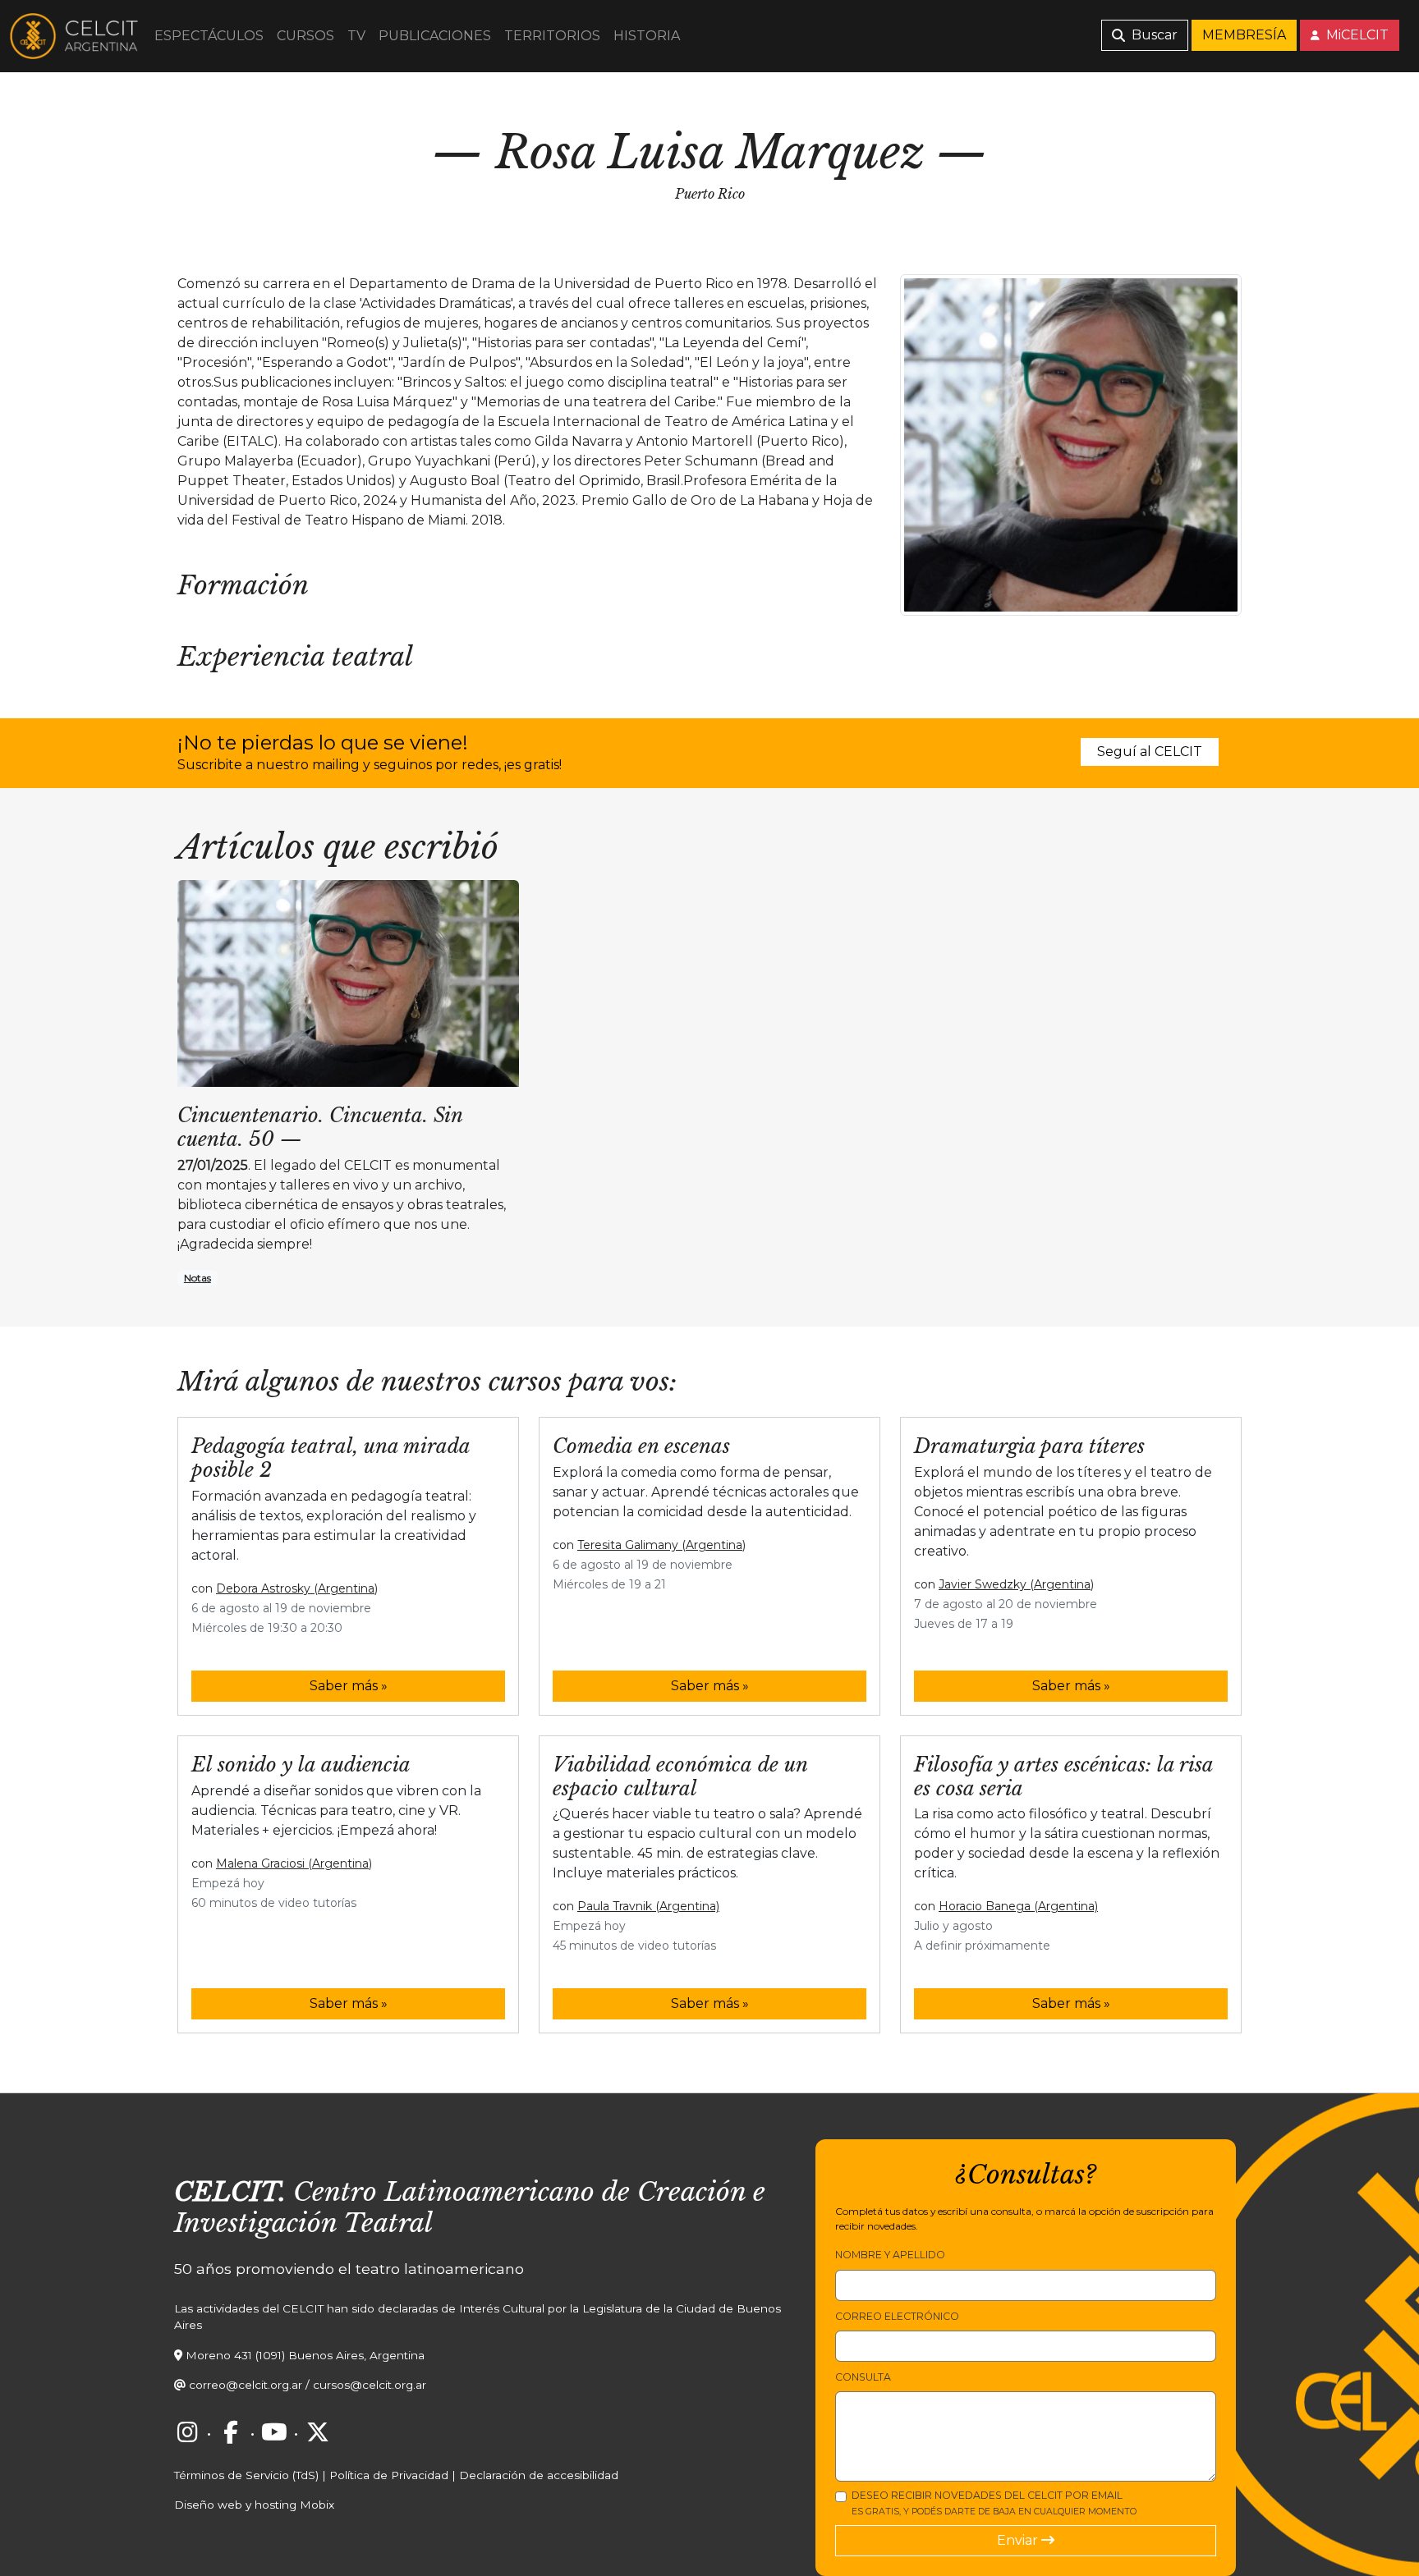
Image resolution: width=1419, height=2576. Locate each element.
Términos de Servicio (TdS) (246, 2475)
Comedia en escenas (641, 1446)
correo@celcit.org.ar (246, 2385)
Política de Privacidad (389, 2475)
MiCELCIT (1356, 35)
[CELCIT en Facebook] (231, 2432)
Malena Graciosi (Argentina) (294, 1863)
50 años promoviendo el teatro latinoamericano (349, 2269)
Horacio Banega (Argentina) (1018, 1906)
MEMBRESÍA (1244, 35)
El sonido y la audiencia (301, 1765)
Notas (197, 1278)
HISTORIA (647, 36)
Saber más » (349, 1686)
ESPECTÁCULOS (209, 36)
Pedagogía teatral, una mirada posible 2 (331, 1458)
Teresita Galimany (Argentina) (661, 1545)
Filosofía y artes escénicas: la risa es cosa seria (1063, 1776)
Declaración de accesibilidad (539, 2475)
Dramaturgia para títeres (1029, 1446)
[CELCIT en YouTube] (274, 2432)
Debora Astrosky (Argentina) (297, 1588)
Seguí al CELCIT (1150, 752)
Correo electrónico (897, 2316)
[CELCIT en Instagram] (187, 2432)
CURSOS (305, 36)
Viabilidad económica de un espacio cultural (680, 1776)
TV (356, 36)
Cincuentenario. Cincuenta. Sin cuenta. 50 (320, 1127)
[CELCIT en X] (318, 2432)
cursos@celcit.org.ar (370, 2385)
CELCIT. (230, 2192)
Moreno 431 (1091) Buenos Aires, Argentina (305, 2355)
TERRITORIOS (552, 36)
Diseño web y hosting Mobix (254, 2505)
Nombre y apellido (890, 2255)
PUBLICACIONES (435, 36)
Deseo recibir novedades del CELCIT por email (994, 2503)
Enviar (1019, 2540)
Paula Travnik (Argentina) (648, 1906)
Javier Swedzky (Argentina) (1016, 1584)
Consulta (863, 2377)
